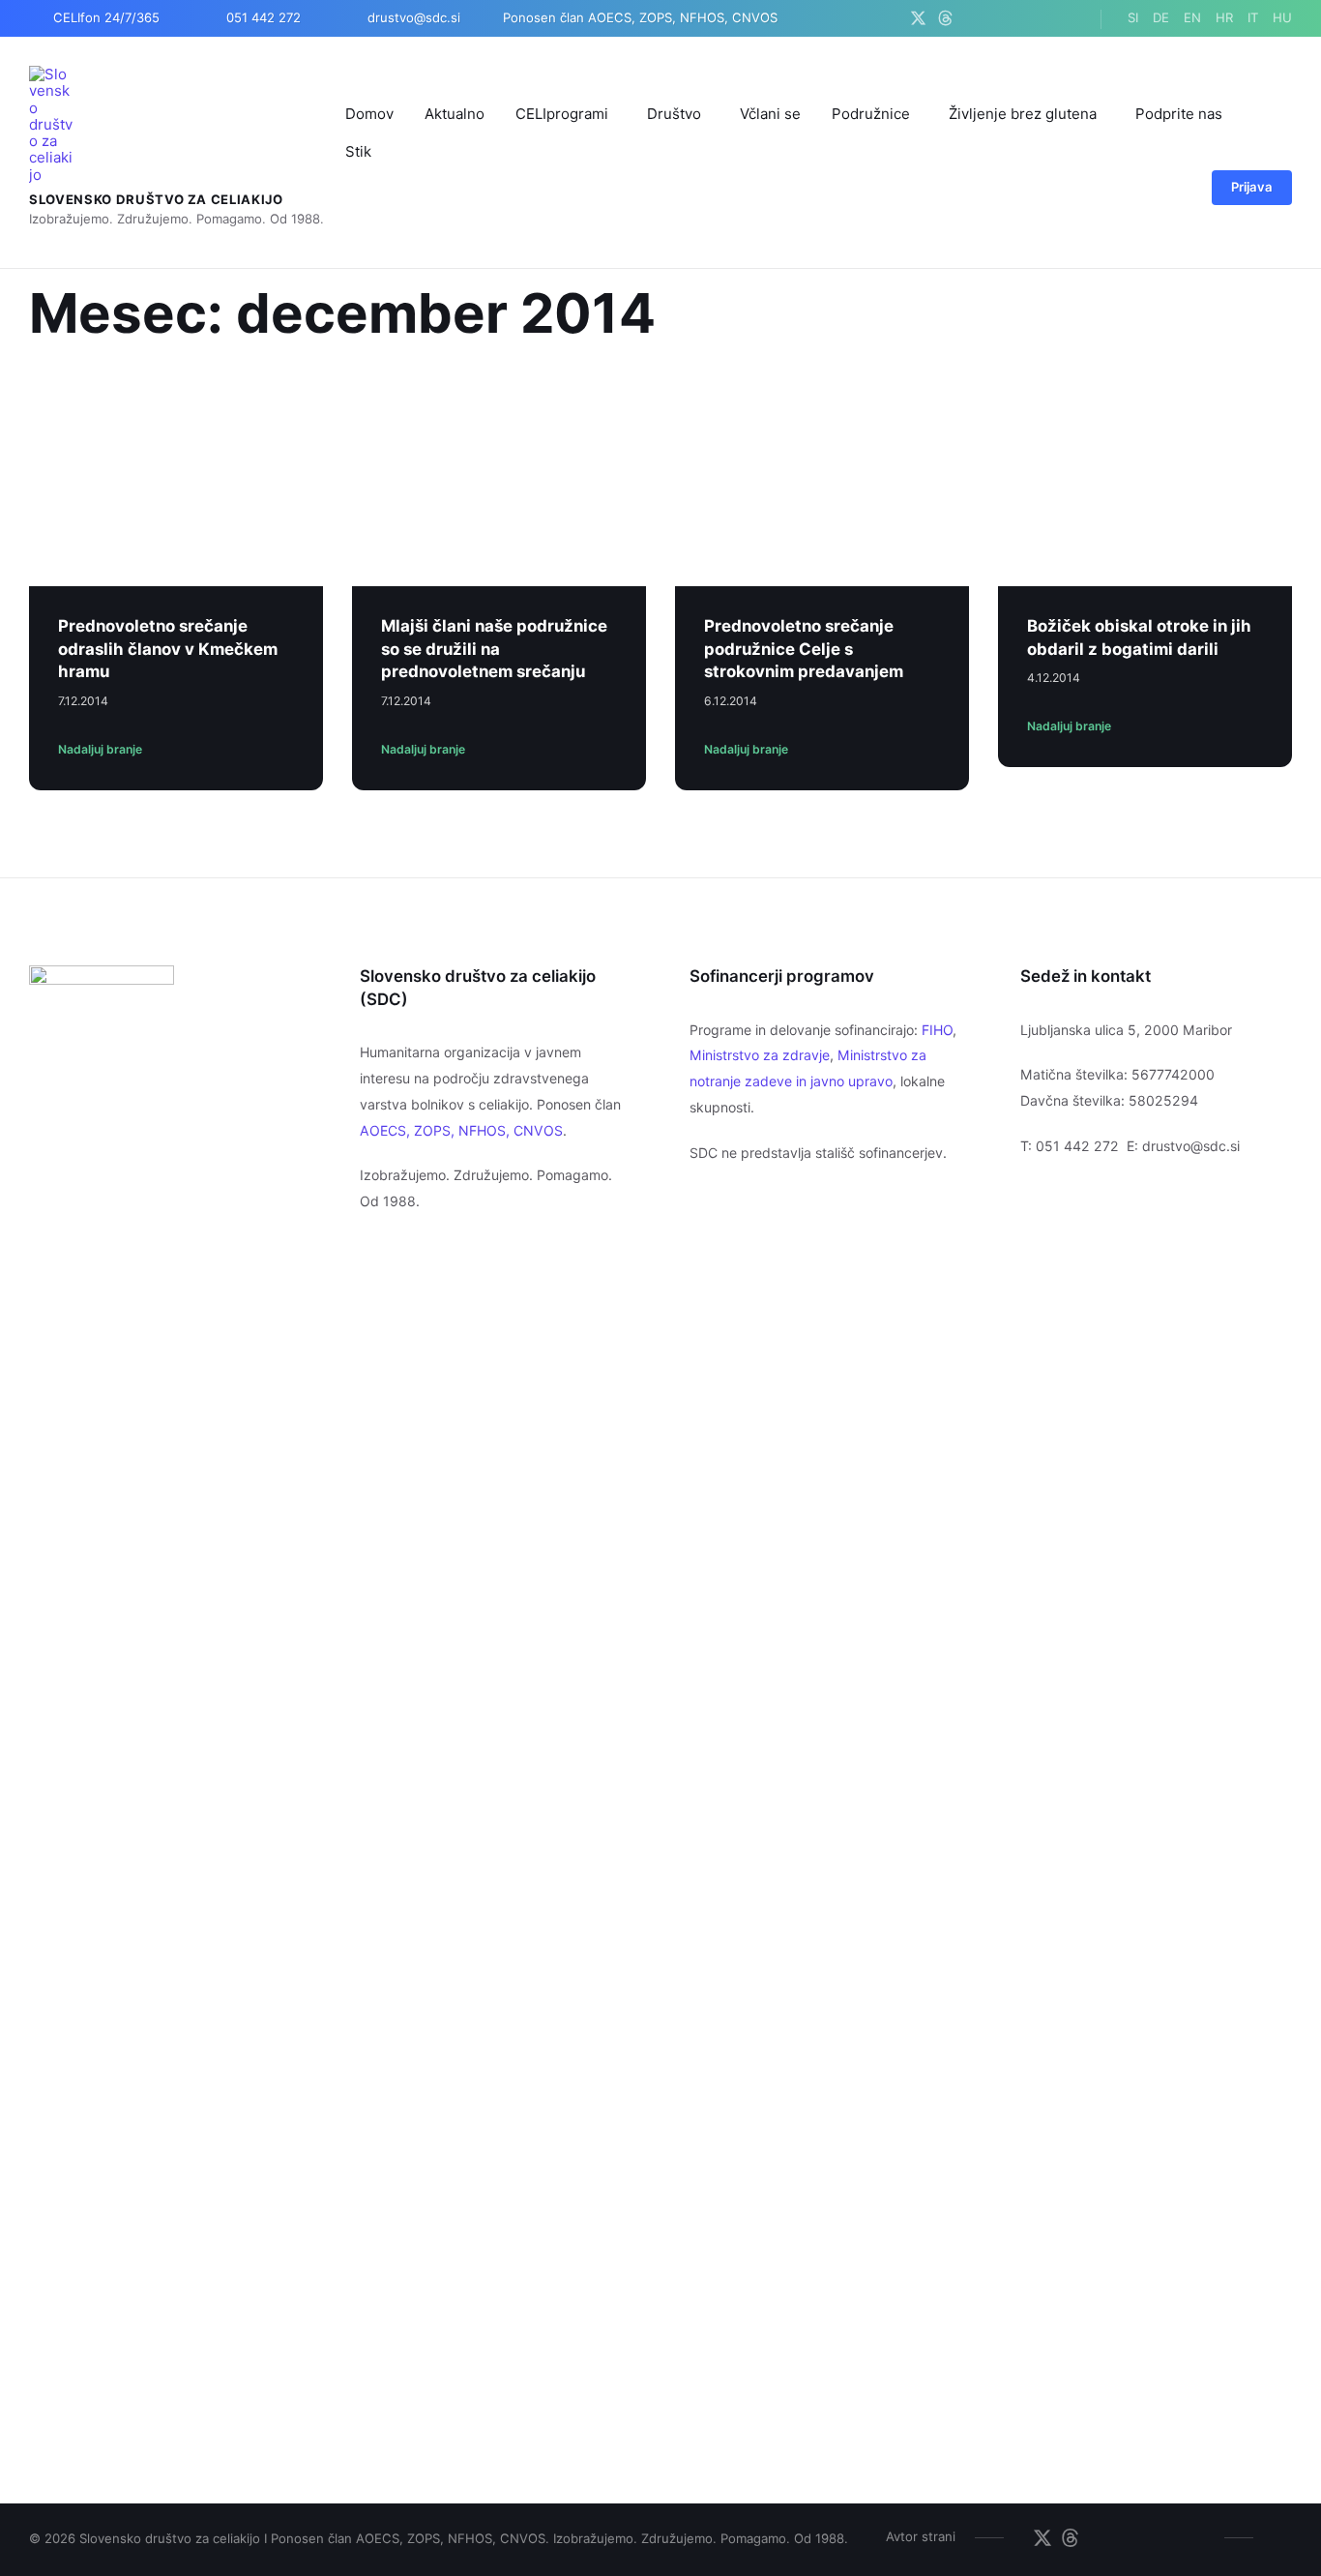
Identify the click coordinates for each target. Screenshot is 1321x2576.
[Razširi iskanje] (1173, 190)
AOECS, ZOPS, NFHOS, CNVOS (461, 1130)
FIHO (937, 1030)
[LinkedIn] (1043, 18)
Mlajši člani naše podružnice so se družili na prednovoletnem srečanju (494, 649)
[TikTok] (1067, 18)
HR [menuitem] (1224, 17)
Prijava (1252, 187)
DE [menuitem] (1161, 17)
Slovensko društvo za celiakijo (156, 199)
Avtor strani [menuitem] (921, 2536)
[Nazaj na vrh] (1277, 2536)
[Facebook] (970, 18)
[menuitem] (369, 114)
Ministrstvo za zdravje (760, 1055)
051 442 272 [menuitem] (264, 17)
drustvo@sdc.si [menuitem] (414, 17)
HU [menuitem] (1282, 17)
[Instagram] (995, 18)
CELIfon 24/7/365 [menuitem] (106, 17)
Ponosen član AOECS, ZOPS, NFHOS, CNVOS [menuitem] (640, 17)
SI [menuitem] (1133, 17)
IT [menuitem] (1253, 17)
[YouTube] (1019, 18)
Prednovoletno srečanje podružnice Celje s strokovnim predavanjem (804, 649)
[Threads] (945, 18)
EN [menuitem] (1192, 17)
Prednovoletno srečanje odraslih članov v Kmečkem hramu (168, 649)
